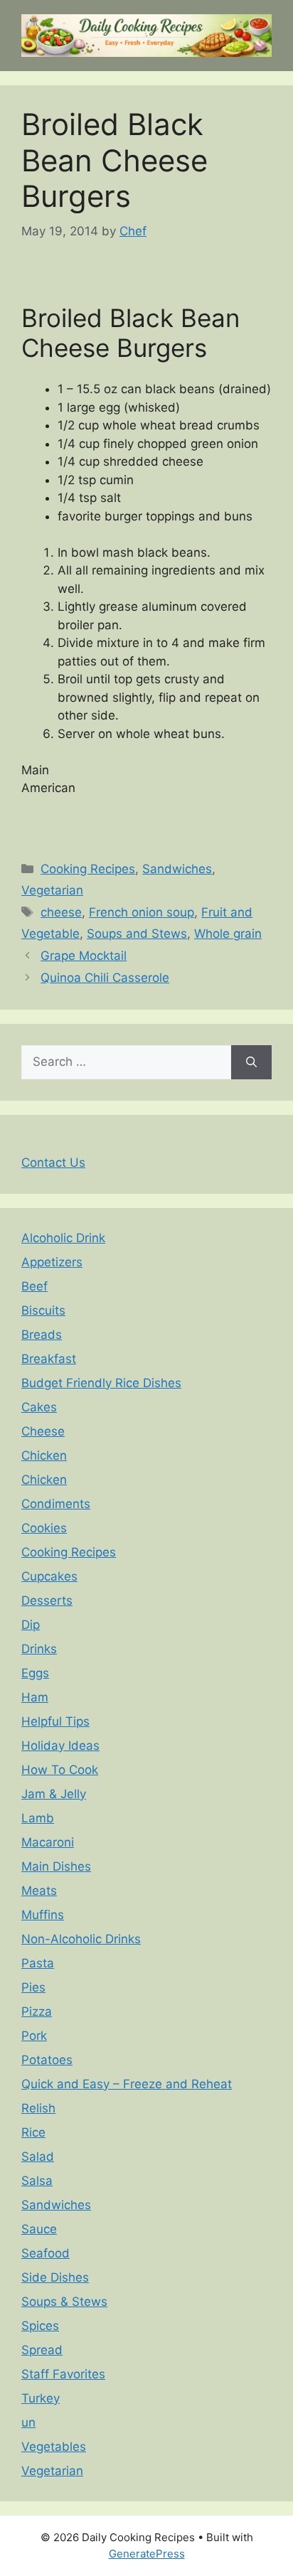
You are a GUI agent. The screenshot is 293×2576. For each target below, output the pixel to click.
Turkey (41, 2398)
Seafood (46, 2253)
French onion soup (142, 912)
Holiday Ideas (60, 1746)
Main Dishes (56, 1866)
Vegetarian (52, 890)
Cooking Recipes (88, 869)
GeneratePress (147, 2554)
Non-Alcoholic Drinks (81, 1939)
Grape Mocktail (84, 956)
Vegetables (54, 2447)
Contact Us (53, 1163)
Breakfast (49, 1359)
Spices (40, 2326)
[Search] (251, 1062)
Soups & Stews (64, 2302)
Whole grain (228, 934)
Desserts (47, 1600)
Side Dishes (55, 2277)
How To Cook (60, 1770)
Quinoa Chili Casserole (105, 978)
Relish (38, 2108)
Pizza (37, 2011)
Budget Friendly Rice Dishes (101, 1383)
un (28, 2422)
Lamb (38, 1818)
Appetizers (52, 1262)
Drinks (39, 1649)
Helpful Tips (55, 1721)
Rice (33, 2132)
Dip (31, 1625)
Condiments (56, 1504)
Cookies (44, 1528)
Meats (39, 1891)
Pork (34, 2036)
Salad (38, 2157)
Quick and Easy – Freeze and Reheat (127, 2084)
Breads (42, 1335)
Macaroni (48, 1842)
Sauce (39, 2229)
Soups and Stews (137, 934)
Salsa (37, 2181)
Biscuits (43, 1310)
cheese (61, 912)
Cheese (43, 1431)
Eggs (35, 1673)
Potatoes (47, 2060)
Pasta (38, 1963)
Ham (35, 1697)
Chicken (44, 1455)
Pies (33, 1987)
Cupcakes (49, 1576)
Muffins (43, 1915)
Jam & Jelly (54, 1794)
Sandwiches (177, 869)
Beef (34, 1286)
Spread (42, 2350)
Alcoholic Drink (63, 1238)
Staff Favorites (63, 2374)
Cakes (39, 1407)
